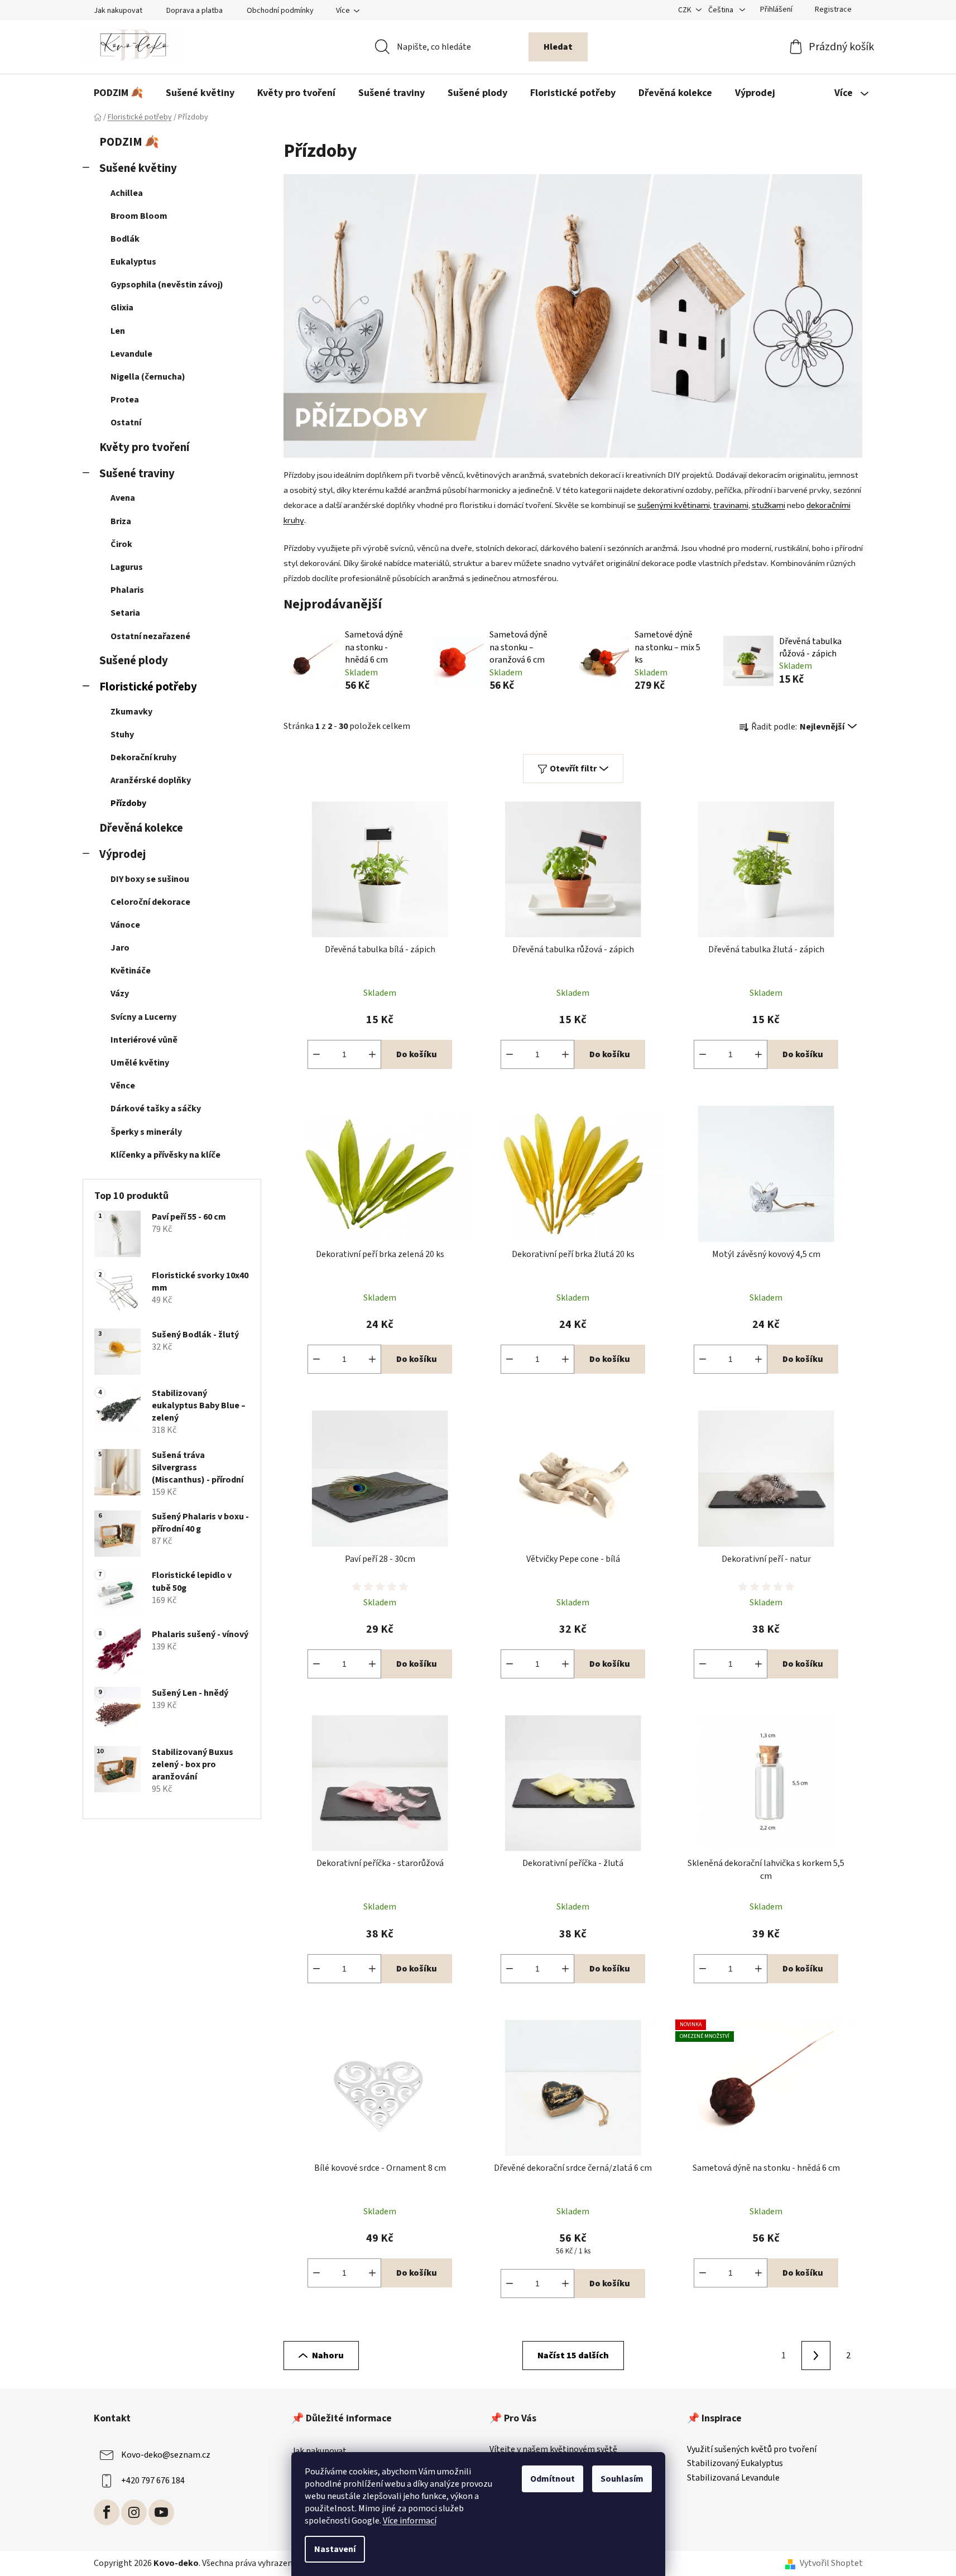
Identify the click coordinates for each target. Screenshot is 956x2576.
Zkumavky (131, 712)
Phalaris (127, 590)
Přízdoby (128, 803)
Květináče (131, 971)
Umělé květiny (140, 1063)
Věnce (123, 1086)
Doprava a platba (194, 11)
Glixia (122, 308)
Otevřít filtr (573, 769)
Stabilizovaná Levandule (733, 2478)
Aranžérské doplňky (151, 780)
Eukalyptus (133, 262)
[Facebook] (107, 2512)
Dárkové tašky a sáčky (156, 1109)
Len (118, 331)
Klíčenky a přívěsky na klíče (165, 1155)
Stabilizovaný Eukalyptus (735, 2464)
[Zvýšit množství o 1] (372, 1054)
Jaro (120, 948)
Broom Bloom (139, 216)
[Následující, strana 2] (816, 2356)
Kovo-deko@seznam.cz (166, 2455)
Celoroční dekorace (150, 902)
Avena (123, 498)
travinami (731, 505)
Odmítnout (553, 2479)
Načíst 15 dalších (573, 2356)
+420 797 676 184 (153, 2481)
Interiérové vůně (144, 1040)
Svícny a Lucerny (143, 1017)
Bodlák (125, 239)
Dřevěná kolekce (141, 828)
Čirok (121, 544)
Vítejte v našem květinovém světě (553, 2450)
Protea (125, 400)
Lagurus (127, 567)
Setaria (125, 613)
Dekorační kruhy (143, 757)
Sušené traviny (137, 474)
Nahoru (328, 2356)
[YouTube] (161, 2512)
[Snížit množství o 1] (316, 1054)
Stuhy (122, 735)
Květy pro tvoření (144, 447)
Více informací (410, 2521)
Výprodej (122, 854)
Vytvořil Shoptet (831, 2563)
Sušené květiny (138, 168)
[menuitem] (118, 93)
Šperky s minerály (146, 1132)
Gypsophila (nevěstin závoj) (167, 285)
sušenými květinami (674, 505)
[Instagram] (134, 2512)
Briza (121, 521)
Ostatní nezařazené (150, 636)
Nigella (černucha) (148, 377)
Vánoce (125, 925)
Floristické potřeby (148, 687)
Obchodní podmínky (280, 11)
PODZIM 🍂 (129, 142)
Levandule (131, 354)
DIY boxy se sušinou (150, 879)
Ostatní (126, 423)
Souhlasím (622, 2479)
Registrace (833, 9)
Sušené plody (134, 661)
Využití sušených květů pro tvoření (752, 2450)
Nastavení (335, 2549)
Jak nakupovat (118, 11)
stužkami (768, 505)
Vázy (120, 994)
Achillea (127, 193)
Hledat (558, 47)
